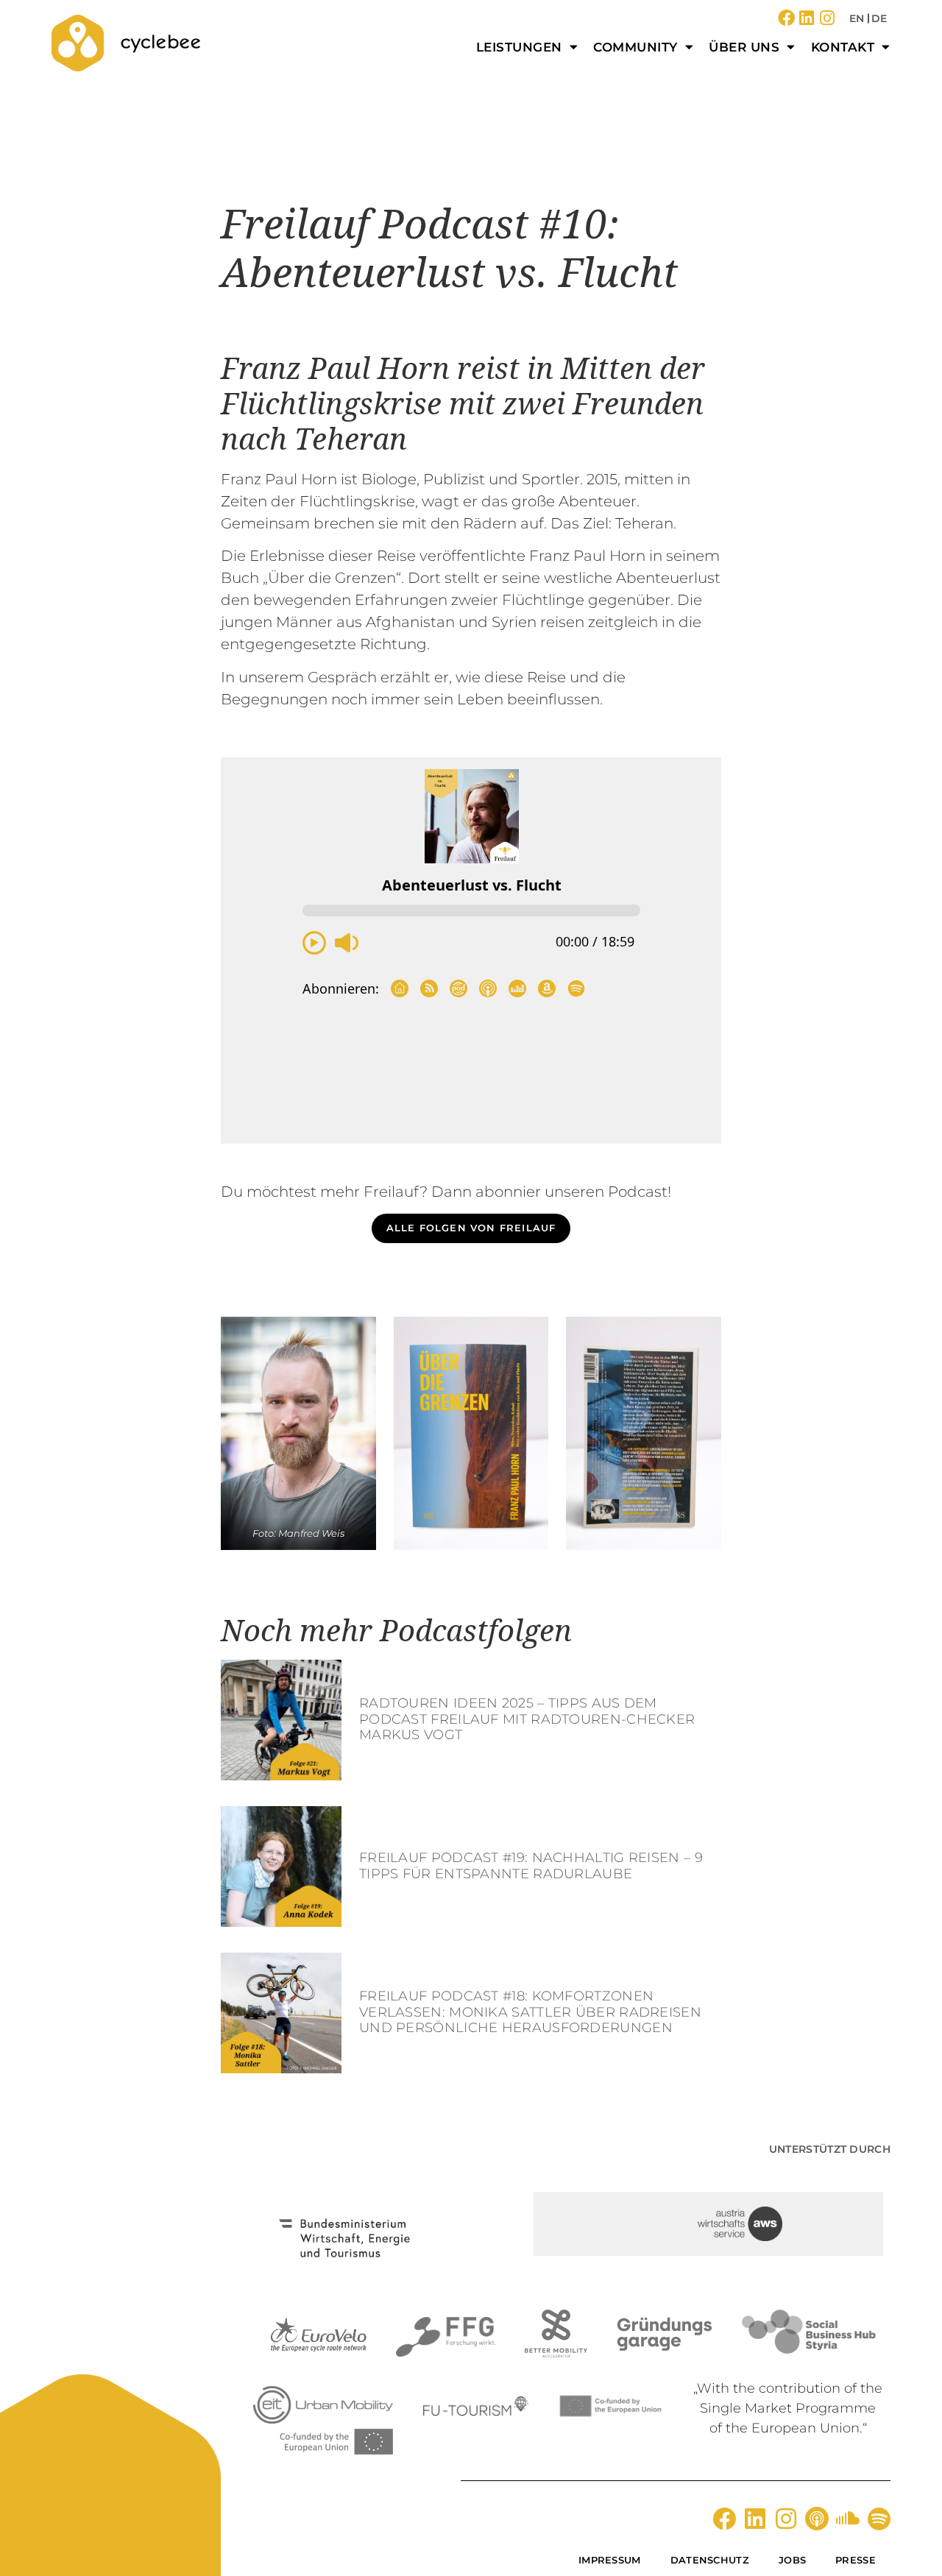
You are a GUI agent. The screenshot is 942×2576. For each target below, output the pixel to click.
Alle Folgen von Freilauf (471, 1228)
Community (635, 47)
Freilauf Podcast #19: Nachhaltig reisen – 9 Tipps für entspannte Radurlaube (531, 1866)
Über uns (744, 47)
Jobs (792, 2560)
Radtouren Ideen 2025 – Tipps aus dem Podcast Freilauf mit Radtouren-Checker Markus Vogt (527, 1719)
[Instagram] (828, 18)
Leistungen (519, 47)
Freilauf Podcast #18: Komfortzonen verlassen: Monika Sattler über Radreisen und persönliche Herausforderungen (530, 2012)
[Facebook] (786, 18)
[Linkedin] (807, 18)
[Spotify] (879, 2519)
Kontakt (843, 47)
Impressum (610, 2560)
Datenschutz (710, 2560)
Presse (856, 2560)
